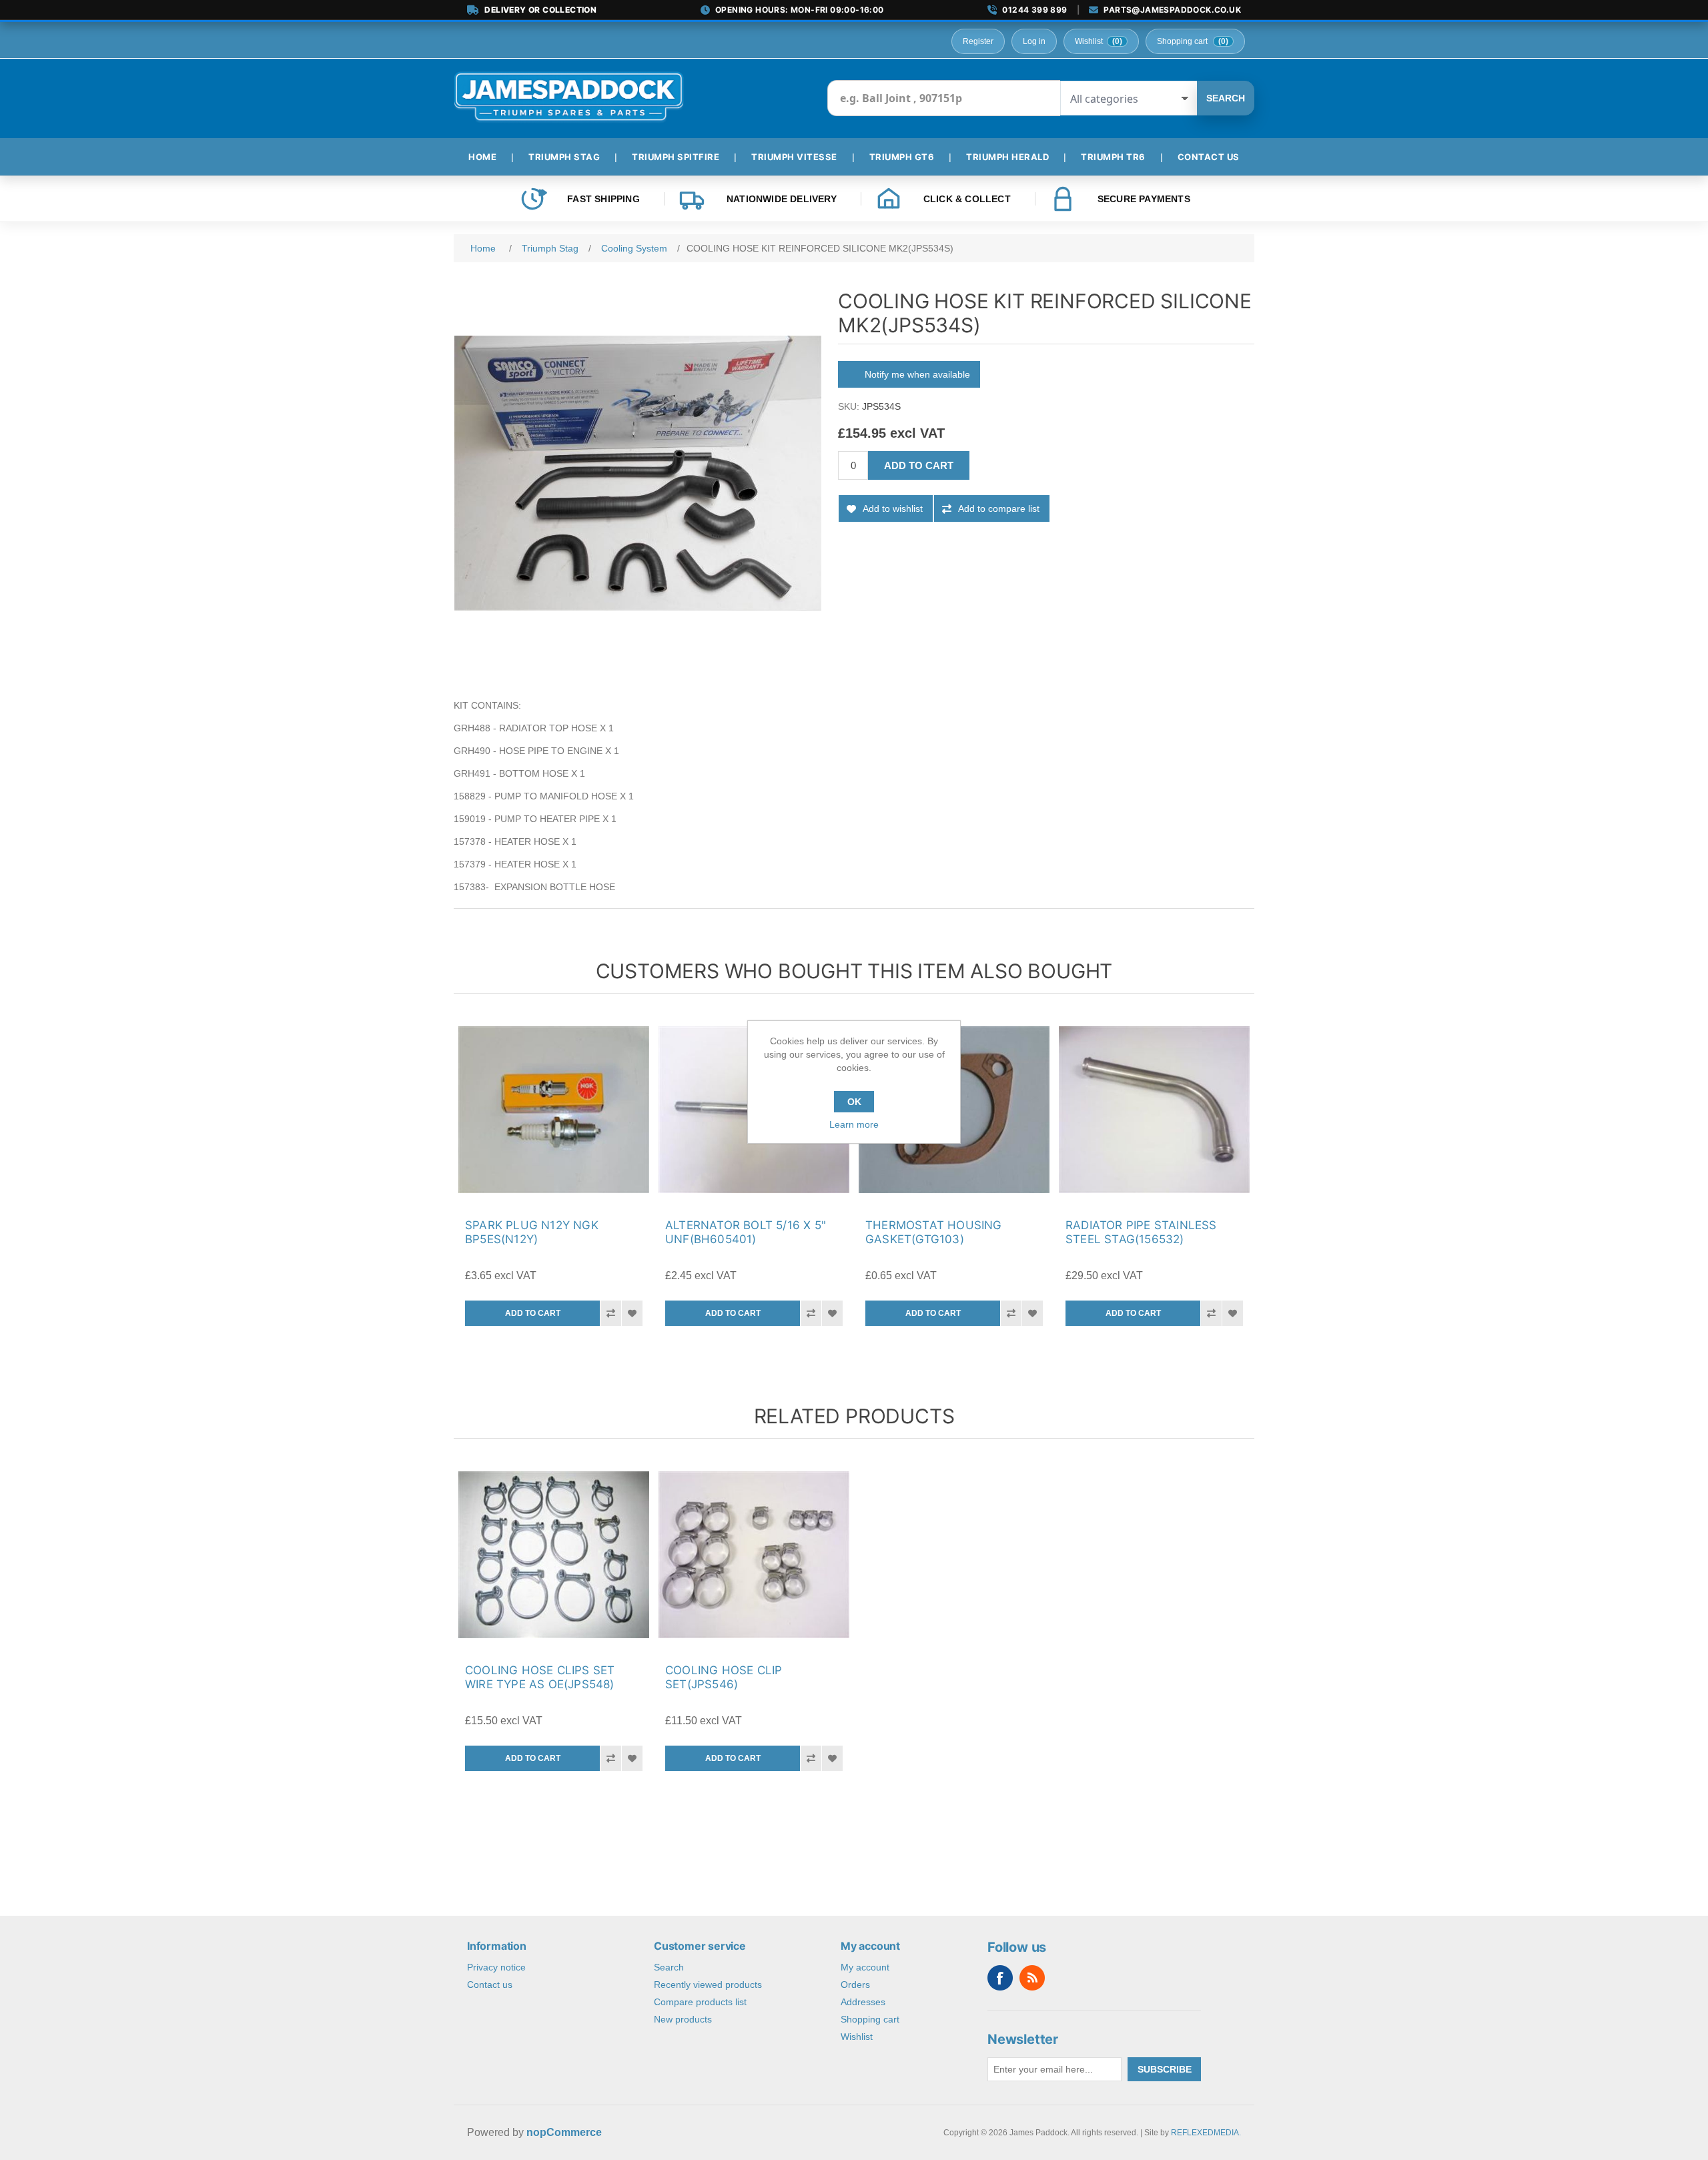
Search (1226, 98)
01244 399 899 (1034, 10)
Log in (1034, 41)
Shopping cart (870, 2019)
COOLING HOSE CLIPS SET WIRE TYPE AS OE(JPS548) (540, 1677)
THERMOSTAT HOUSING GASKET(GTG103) (934, 1232)
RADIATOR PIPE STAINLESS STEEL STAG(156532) (1141, 1232)
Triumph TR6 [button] (1113, 157)
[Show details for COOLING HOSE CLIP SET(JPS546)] (754, 1555)
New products (683, 2019)
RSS (1032, 1978)
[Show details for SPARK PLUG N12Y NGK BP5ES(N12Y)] (554, 1110)
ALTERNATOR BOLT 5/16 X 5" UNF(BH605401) (746, 1232)
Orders (855, 1985)
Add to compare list (999, 508)
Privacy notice (496, 1967)
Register (978, 41)
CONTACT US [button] (1209, 157)
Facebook (1000, 1978)
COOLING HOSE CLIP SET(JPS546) (724, 1677)
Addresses (863, 2002)
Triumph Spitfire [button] (676, 157)
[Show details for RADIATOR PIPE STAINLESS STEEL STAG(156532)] (1154, 1110)
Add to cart (919, 465)
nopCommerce (564, 2132)
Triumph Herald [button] (1007, 157)
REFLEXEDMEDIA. (1206, 2133)
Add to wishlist (893, 508)
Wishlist (857, 2037)
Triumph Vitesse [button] (794, 157)
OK (854, 1102)
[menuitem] (488, 157)
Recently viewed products (708, 1985)
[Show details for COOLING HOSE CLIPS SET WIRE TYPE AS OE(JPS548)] (554, 1555)
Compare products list (700, 2002)
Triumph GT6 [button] (902, 157)
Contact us (490, 1985)
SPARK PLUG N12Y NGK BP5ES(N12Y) (532, 1232)
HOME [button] (482, 157)
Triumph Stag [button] (564, 157)
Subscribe (1165, 2069)
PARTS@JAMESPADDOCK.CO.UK (1172, 10)
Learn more (854, 1124)
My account (865, 1967)
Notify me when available (917, 374)
